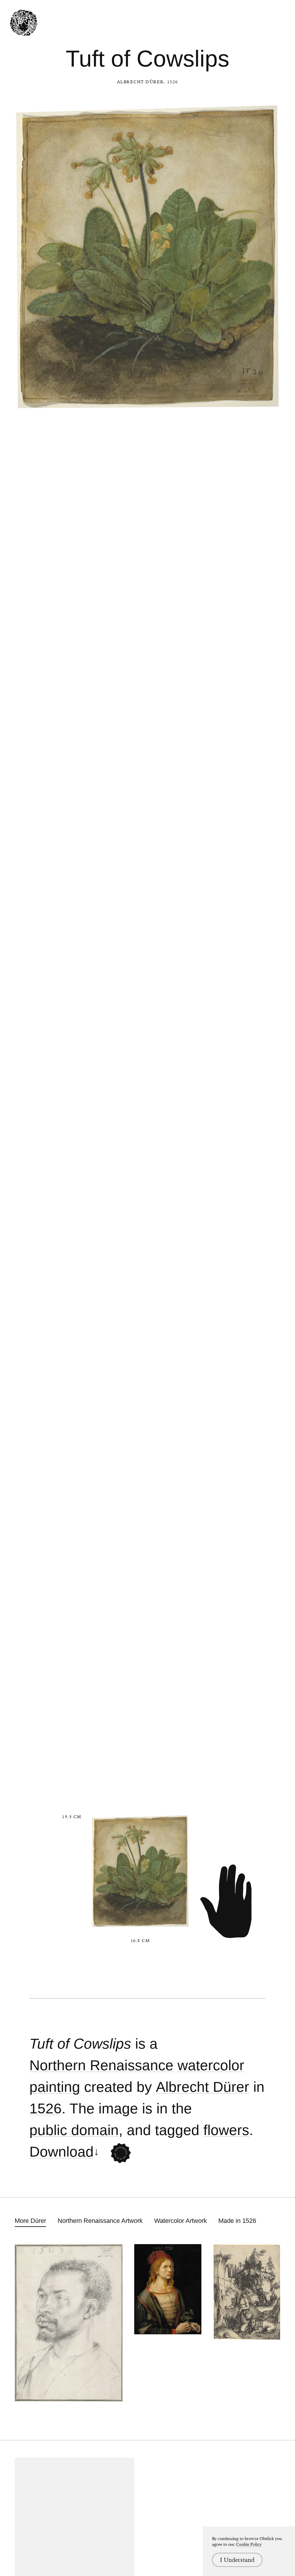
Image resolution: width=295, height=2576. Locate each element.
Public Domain (74, 2130)
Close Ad (255, 1558)
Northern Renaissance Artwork (100, 2221)
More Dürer (30, 2221)
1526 (46, 2109)
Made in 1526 (237, 2221)
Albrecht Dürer (140, 82)
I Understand (237, 2560)
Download (62, 2152)
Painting (55, 2087)
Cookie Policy (249, 2544)
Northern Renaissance (101, 2065)
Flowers (226, 2130)
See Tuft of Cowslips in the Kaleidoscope (121, 2153)
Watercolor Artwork (180, 2221)
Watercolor (211, 2065)
